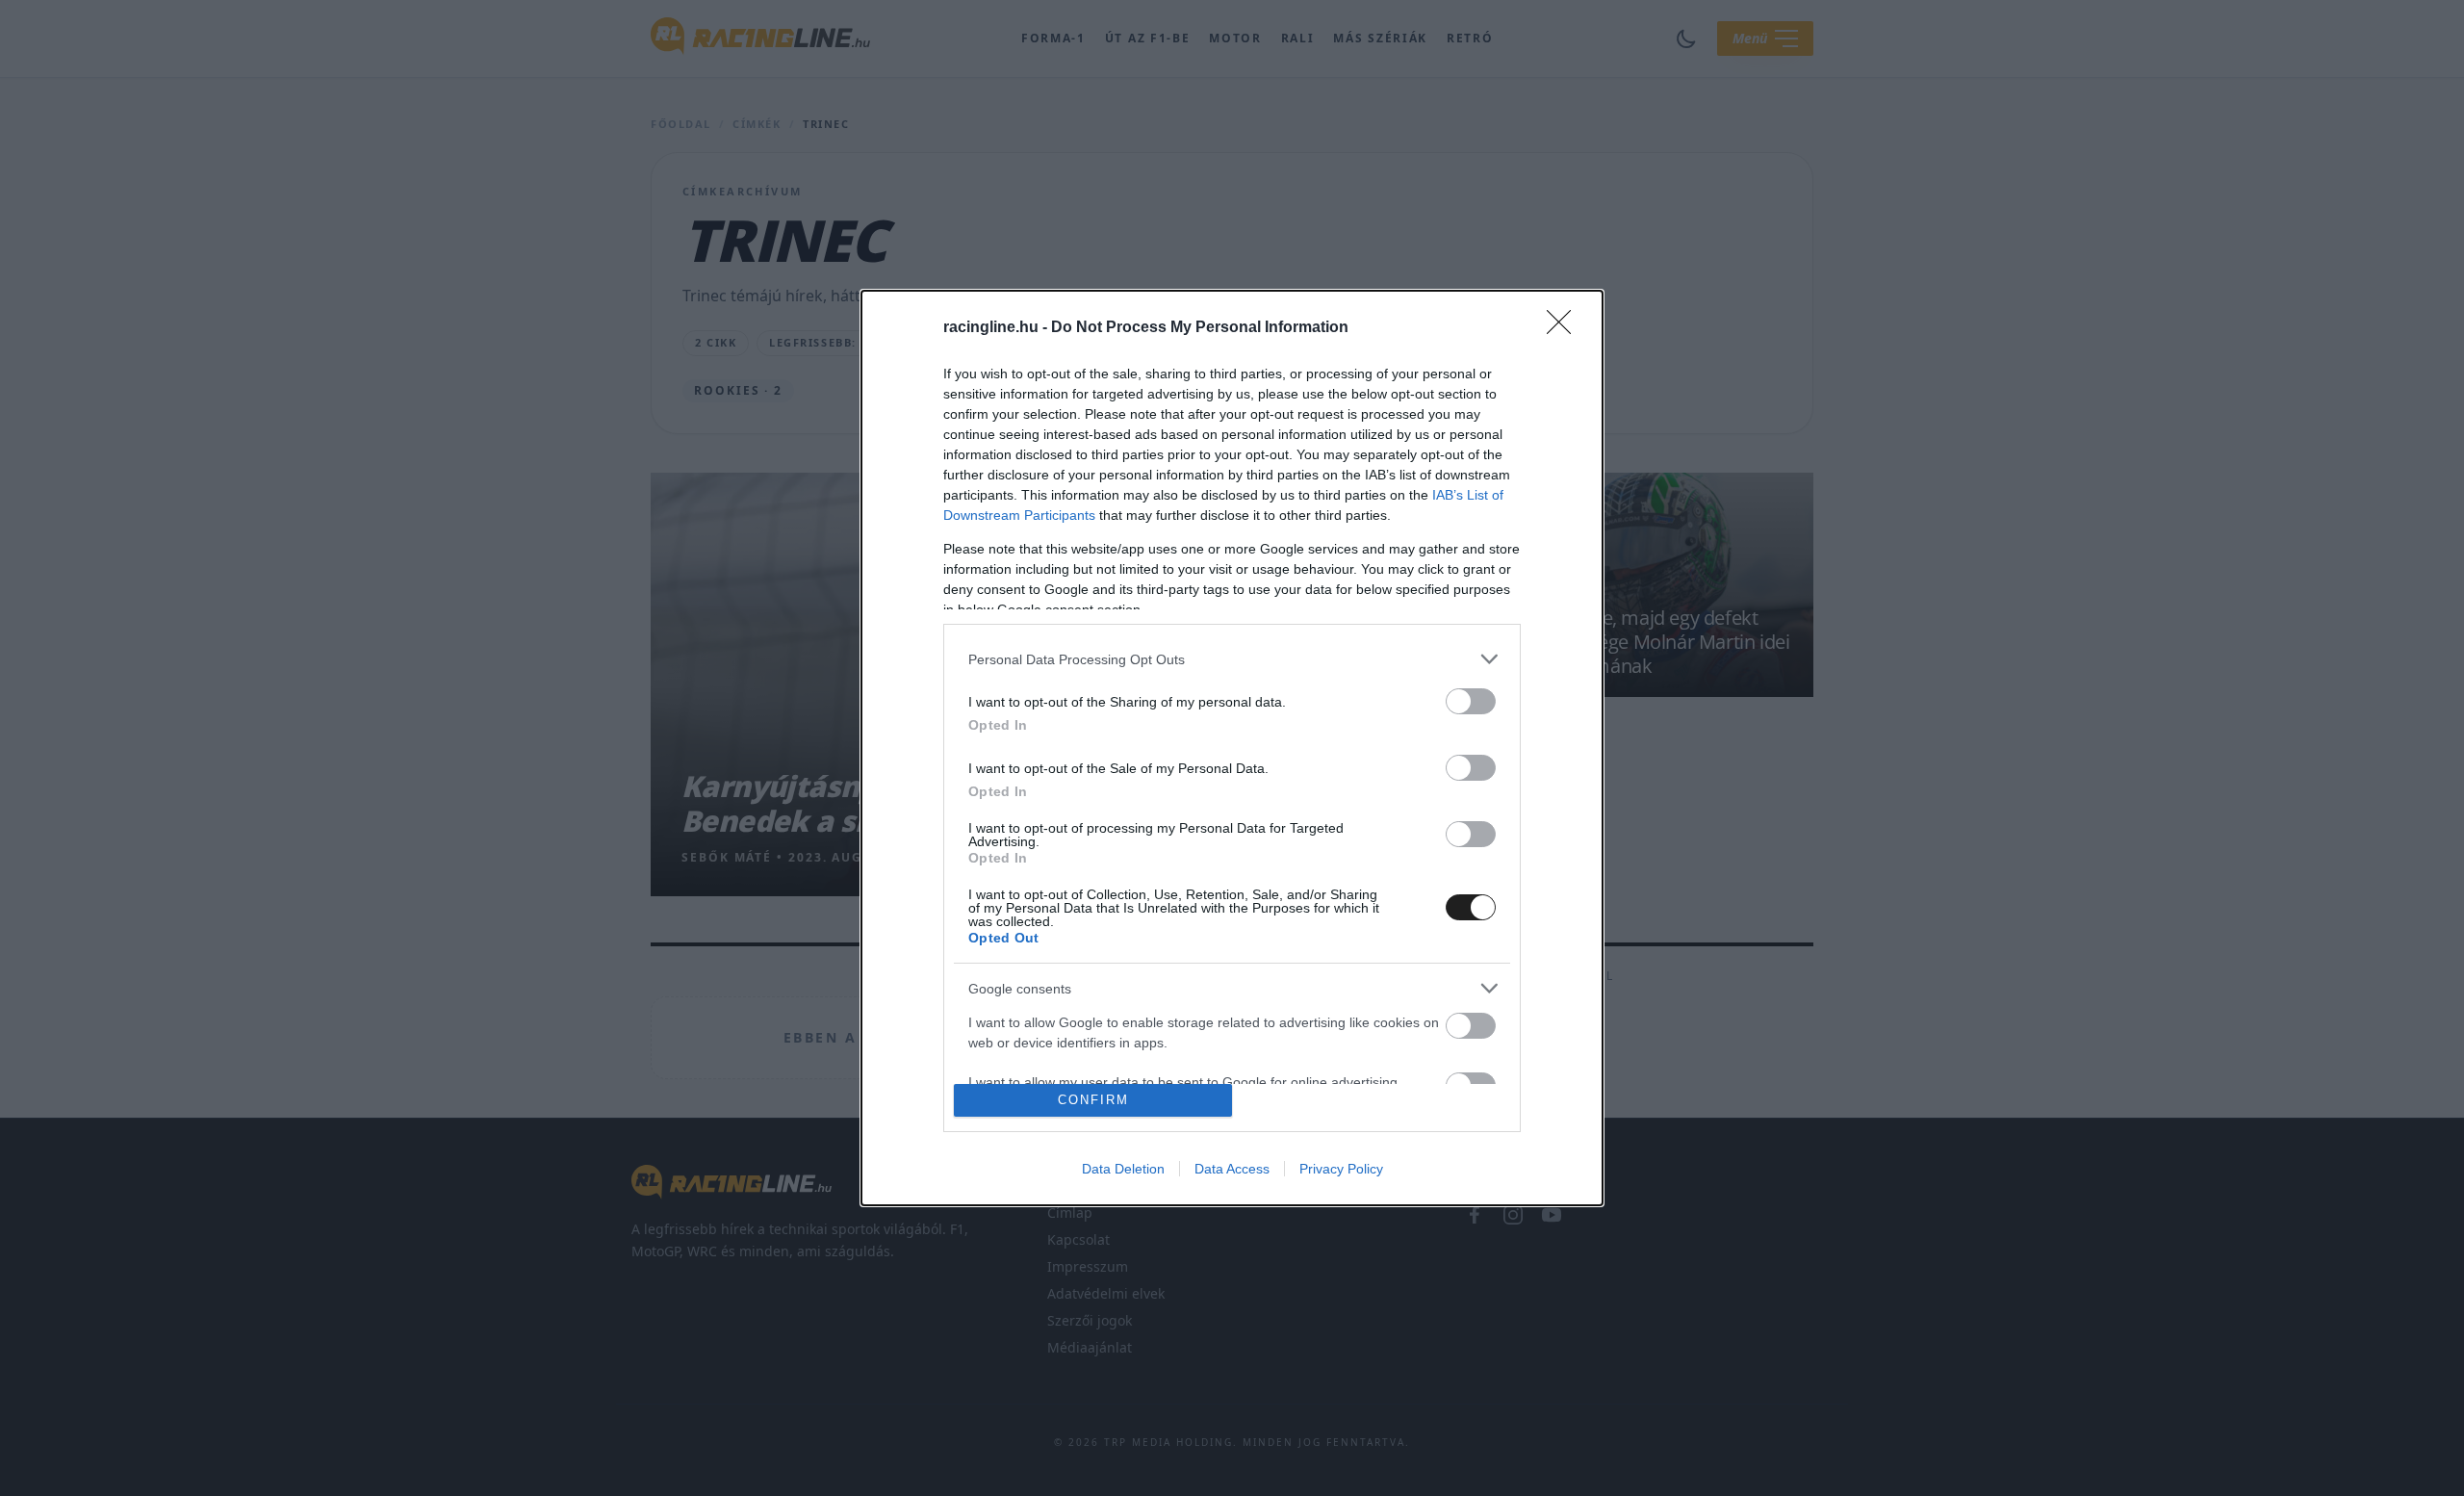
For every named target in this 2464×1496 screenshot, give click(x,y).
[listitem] (1232, 659)
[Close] (1565, 328)
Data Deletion (1123, 1169)
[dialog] (1232, 748)
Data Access (1232, 1169)
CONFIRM (1093, 1100)
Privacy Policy (1341, 1169)
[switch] (1471, 701)
